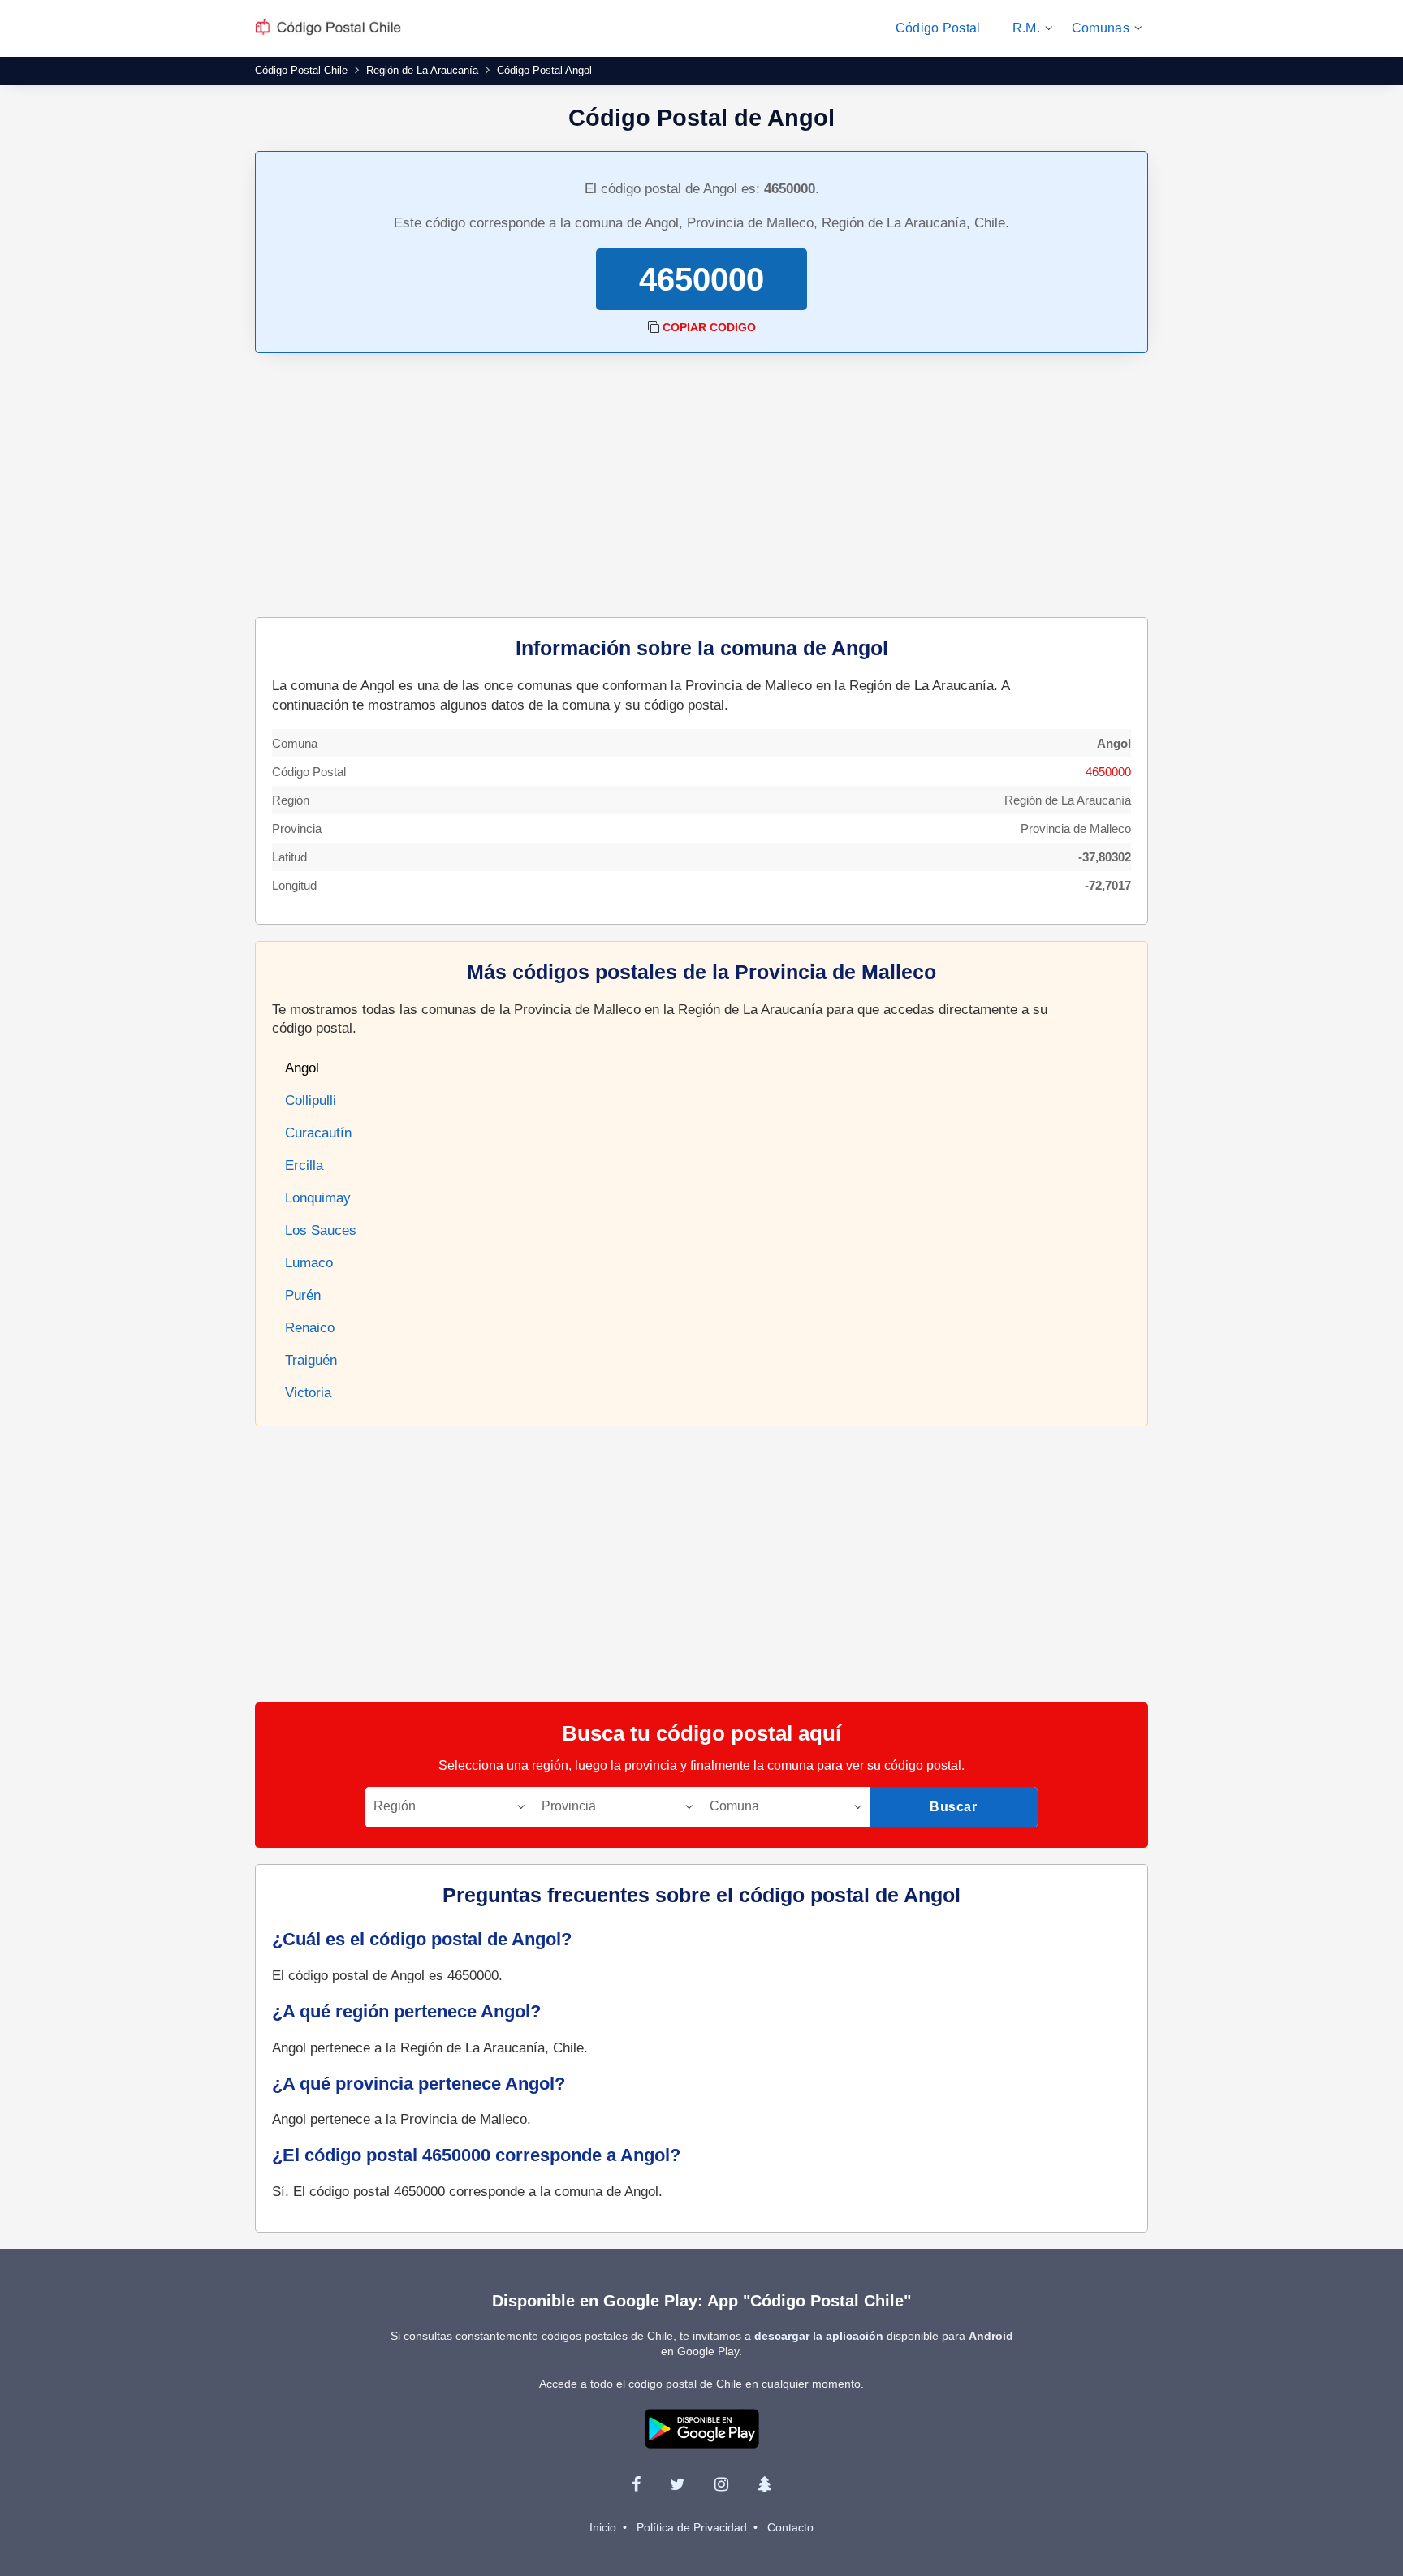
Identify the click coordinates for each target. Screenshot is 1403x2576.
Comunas (1101, 28)
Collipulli (311, 1100)
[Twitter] (678, 2484)
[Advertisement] (701, 487)
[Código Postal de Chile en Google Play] (702, 2427)
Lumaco (309, 1263)
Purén (303, 1295)
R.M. (1026, 28)
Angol (302, 1068)
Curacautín (318, 1133)
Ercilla (304, 1165)
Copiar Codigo (709, 327)
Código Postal (938, 28)
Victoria (308, 1393)
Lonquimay (318, 1198)
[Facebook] (636, 2484)
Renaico (310, 1328)
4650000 (1108, 772)
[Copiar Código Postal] (654, 327)
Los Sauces (321, 1230)
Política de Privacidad (692, 2527)
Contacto (790, 2527)
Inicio (603, 2527)
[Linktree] (764, 2484)
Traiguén (311, 1360)
